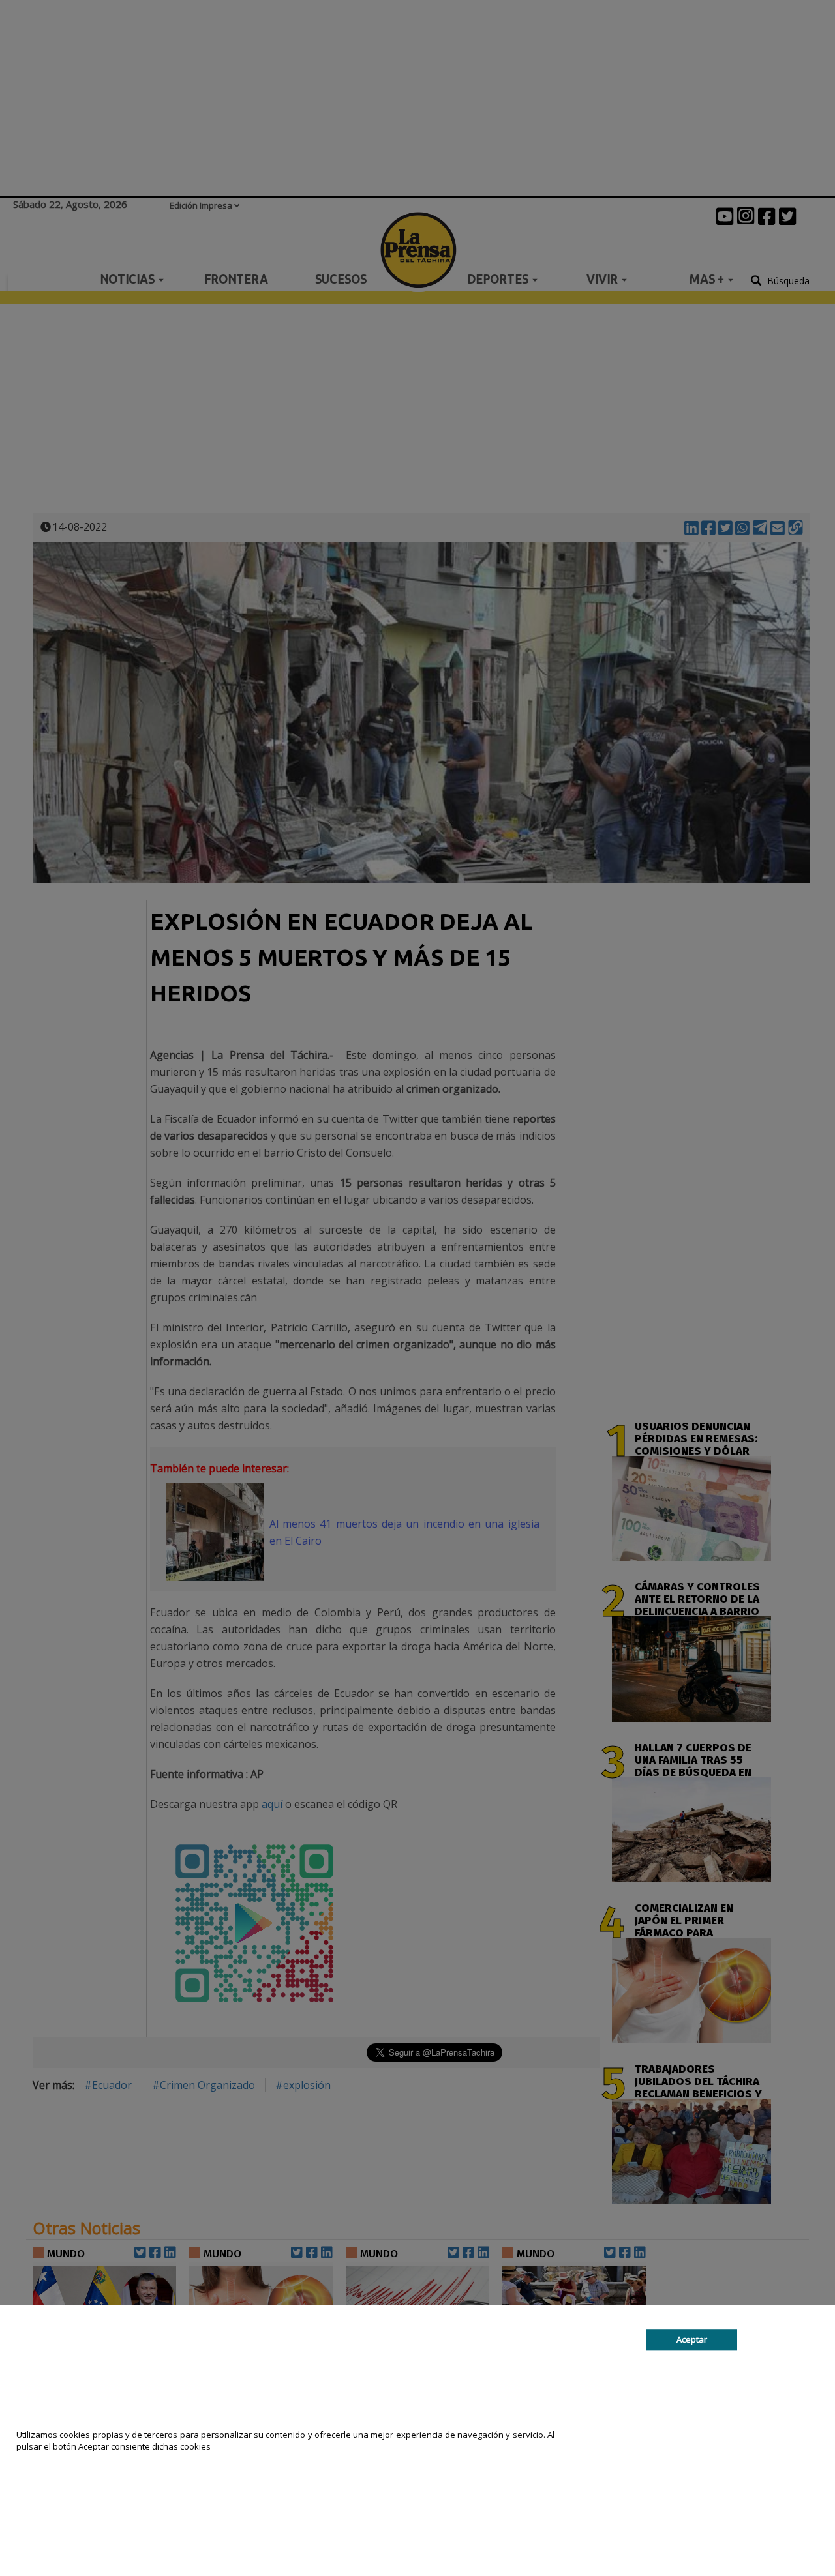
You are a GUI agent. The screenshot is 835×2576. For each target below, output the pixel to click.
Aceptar (692, 2339)
